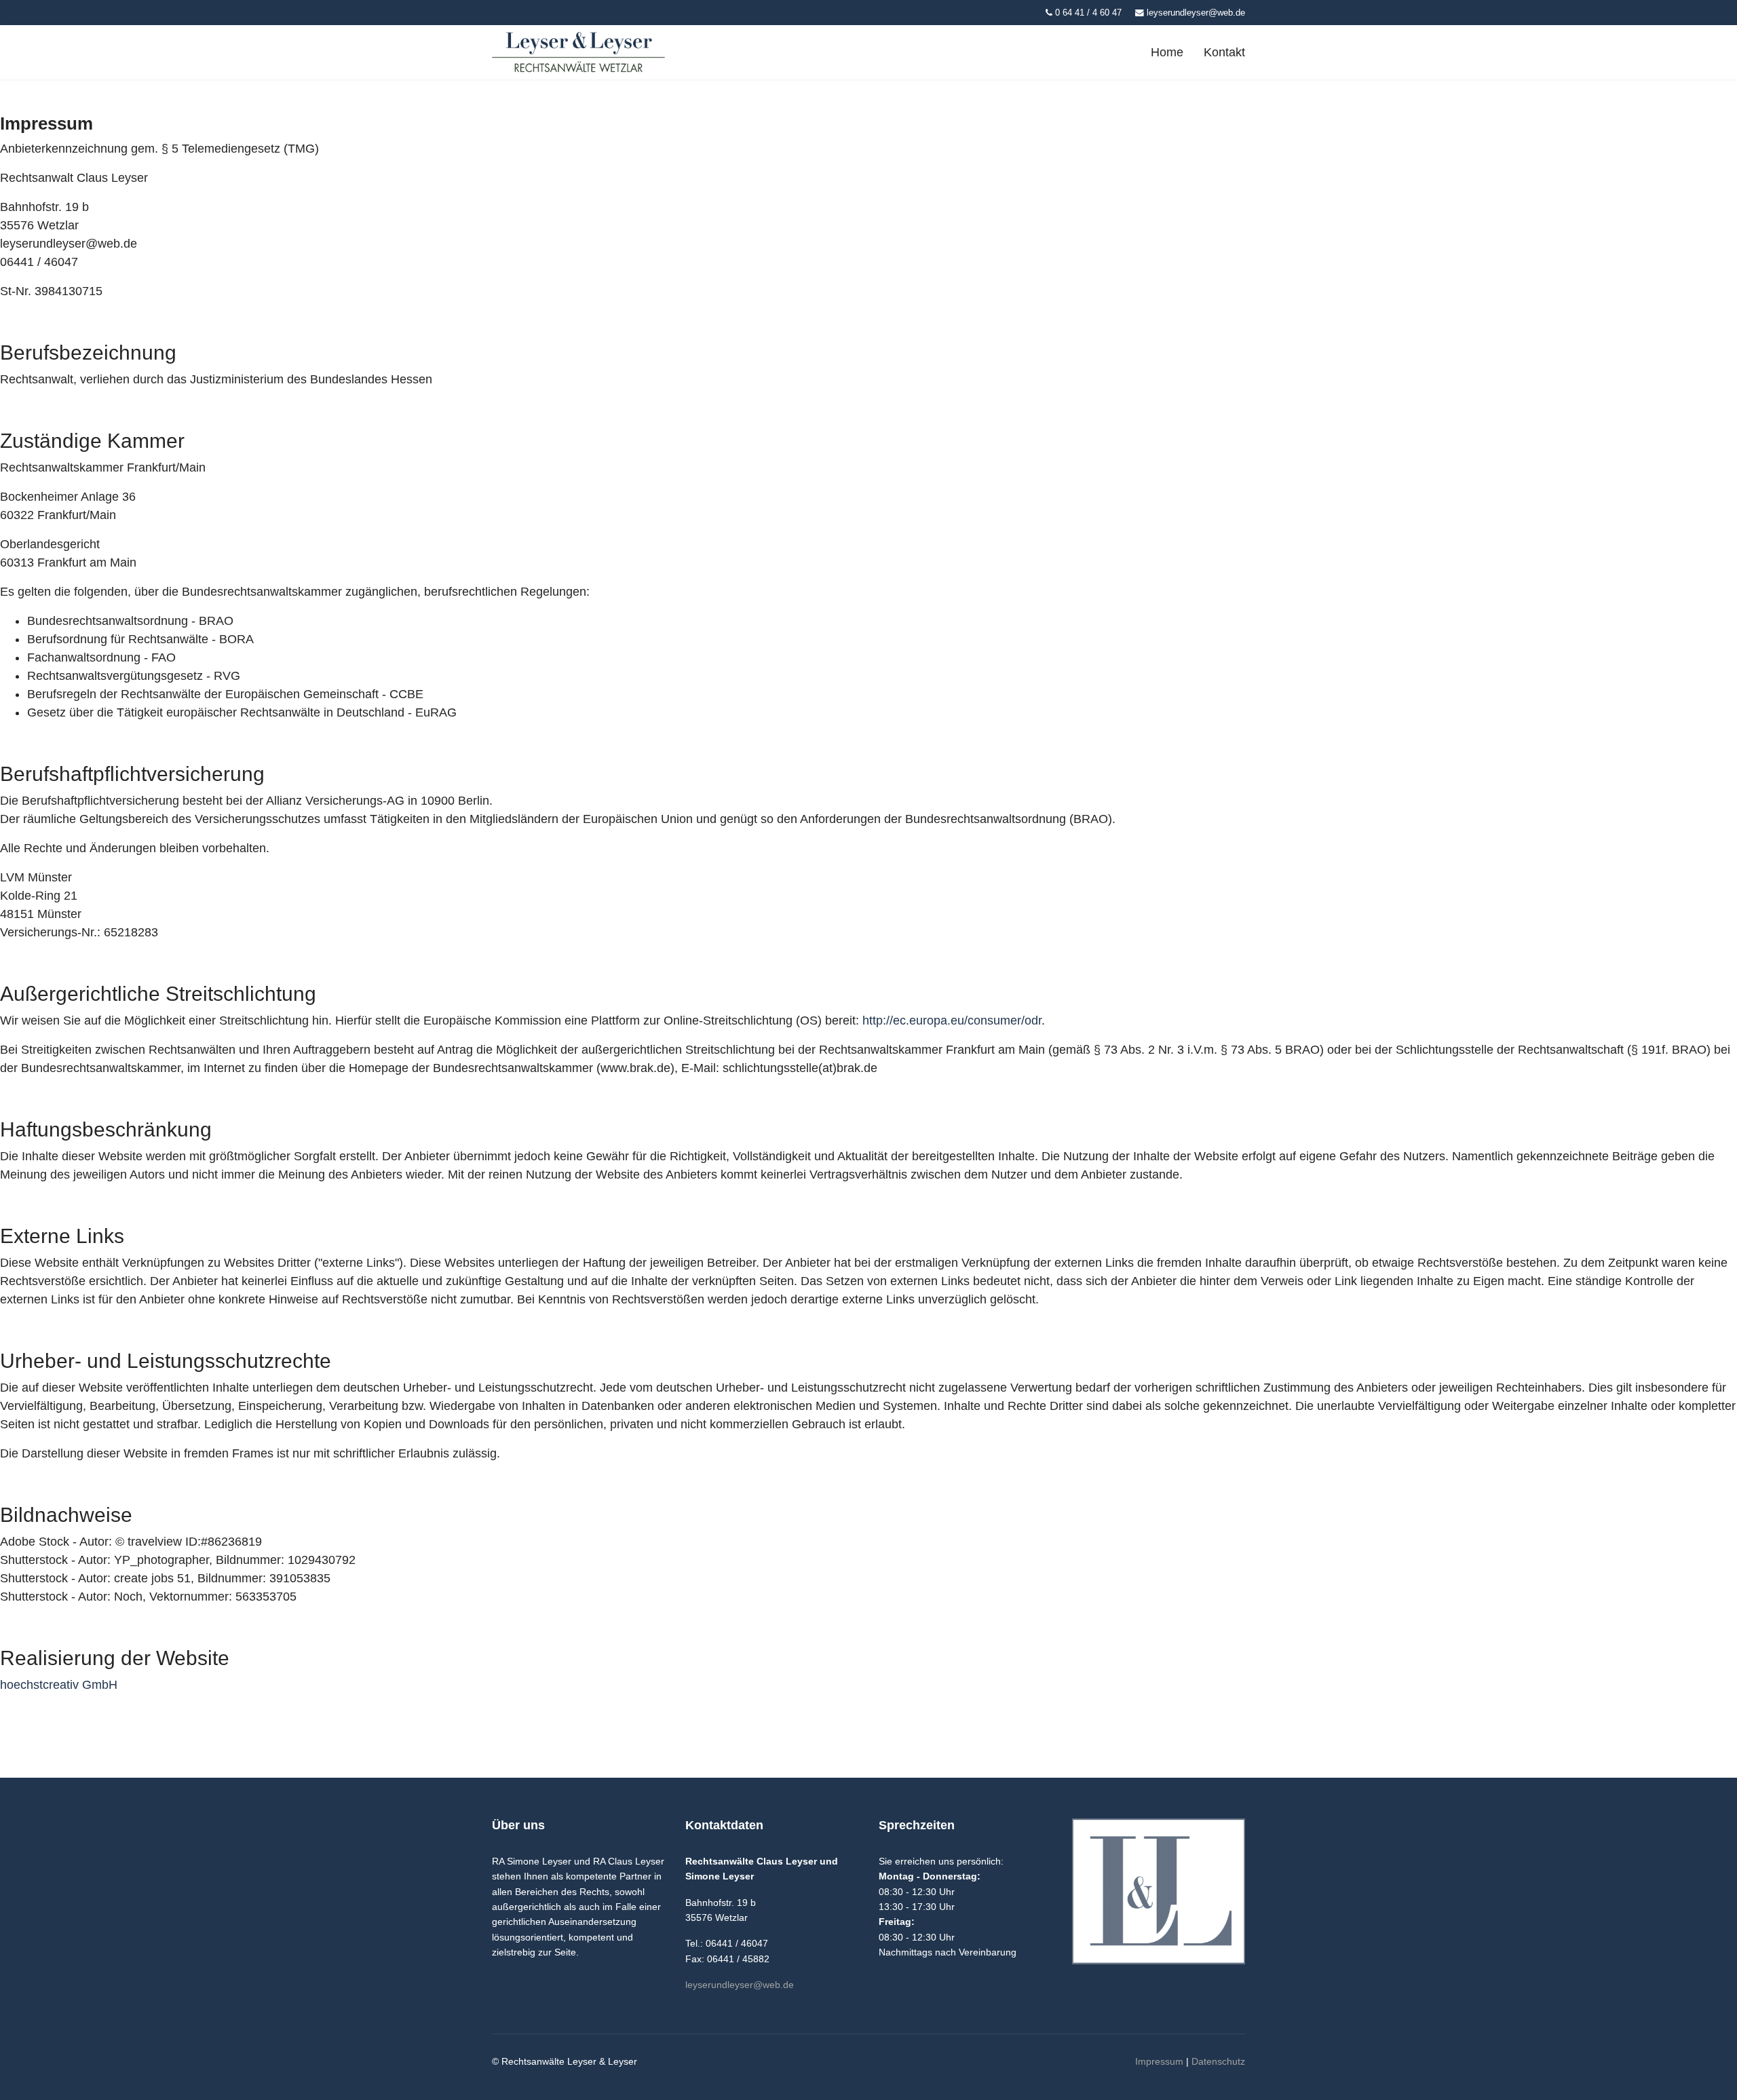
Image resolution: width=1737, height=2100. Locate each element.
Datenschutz (1218, 2061)
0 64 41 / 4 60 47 (1088, 13)
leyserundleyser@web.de (1196, 13)
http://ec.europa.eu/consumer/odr (952, 1020)
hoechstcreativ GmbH (59, 1685)
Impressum (1159, 2061)
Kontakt (1224, 52)
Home (1167, 52)
